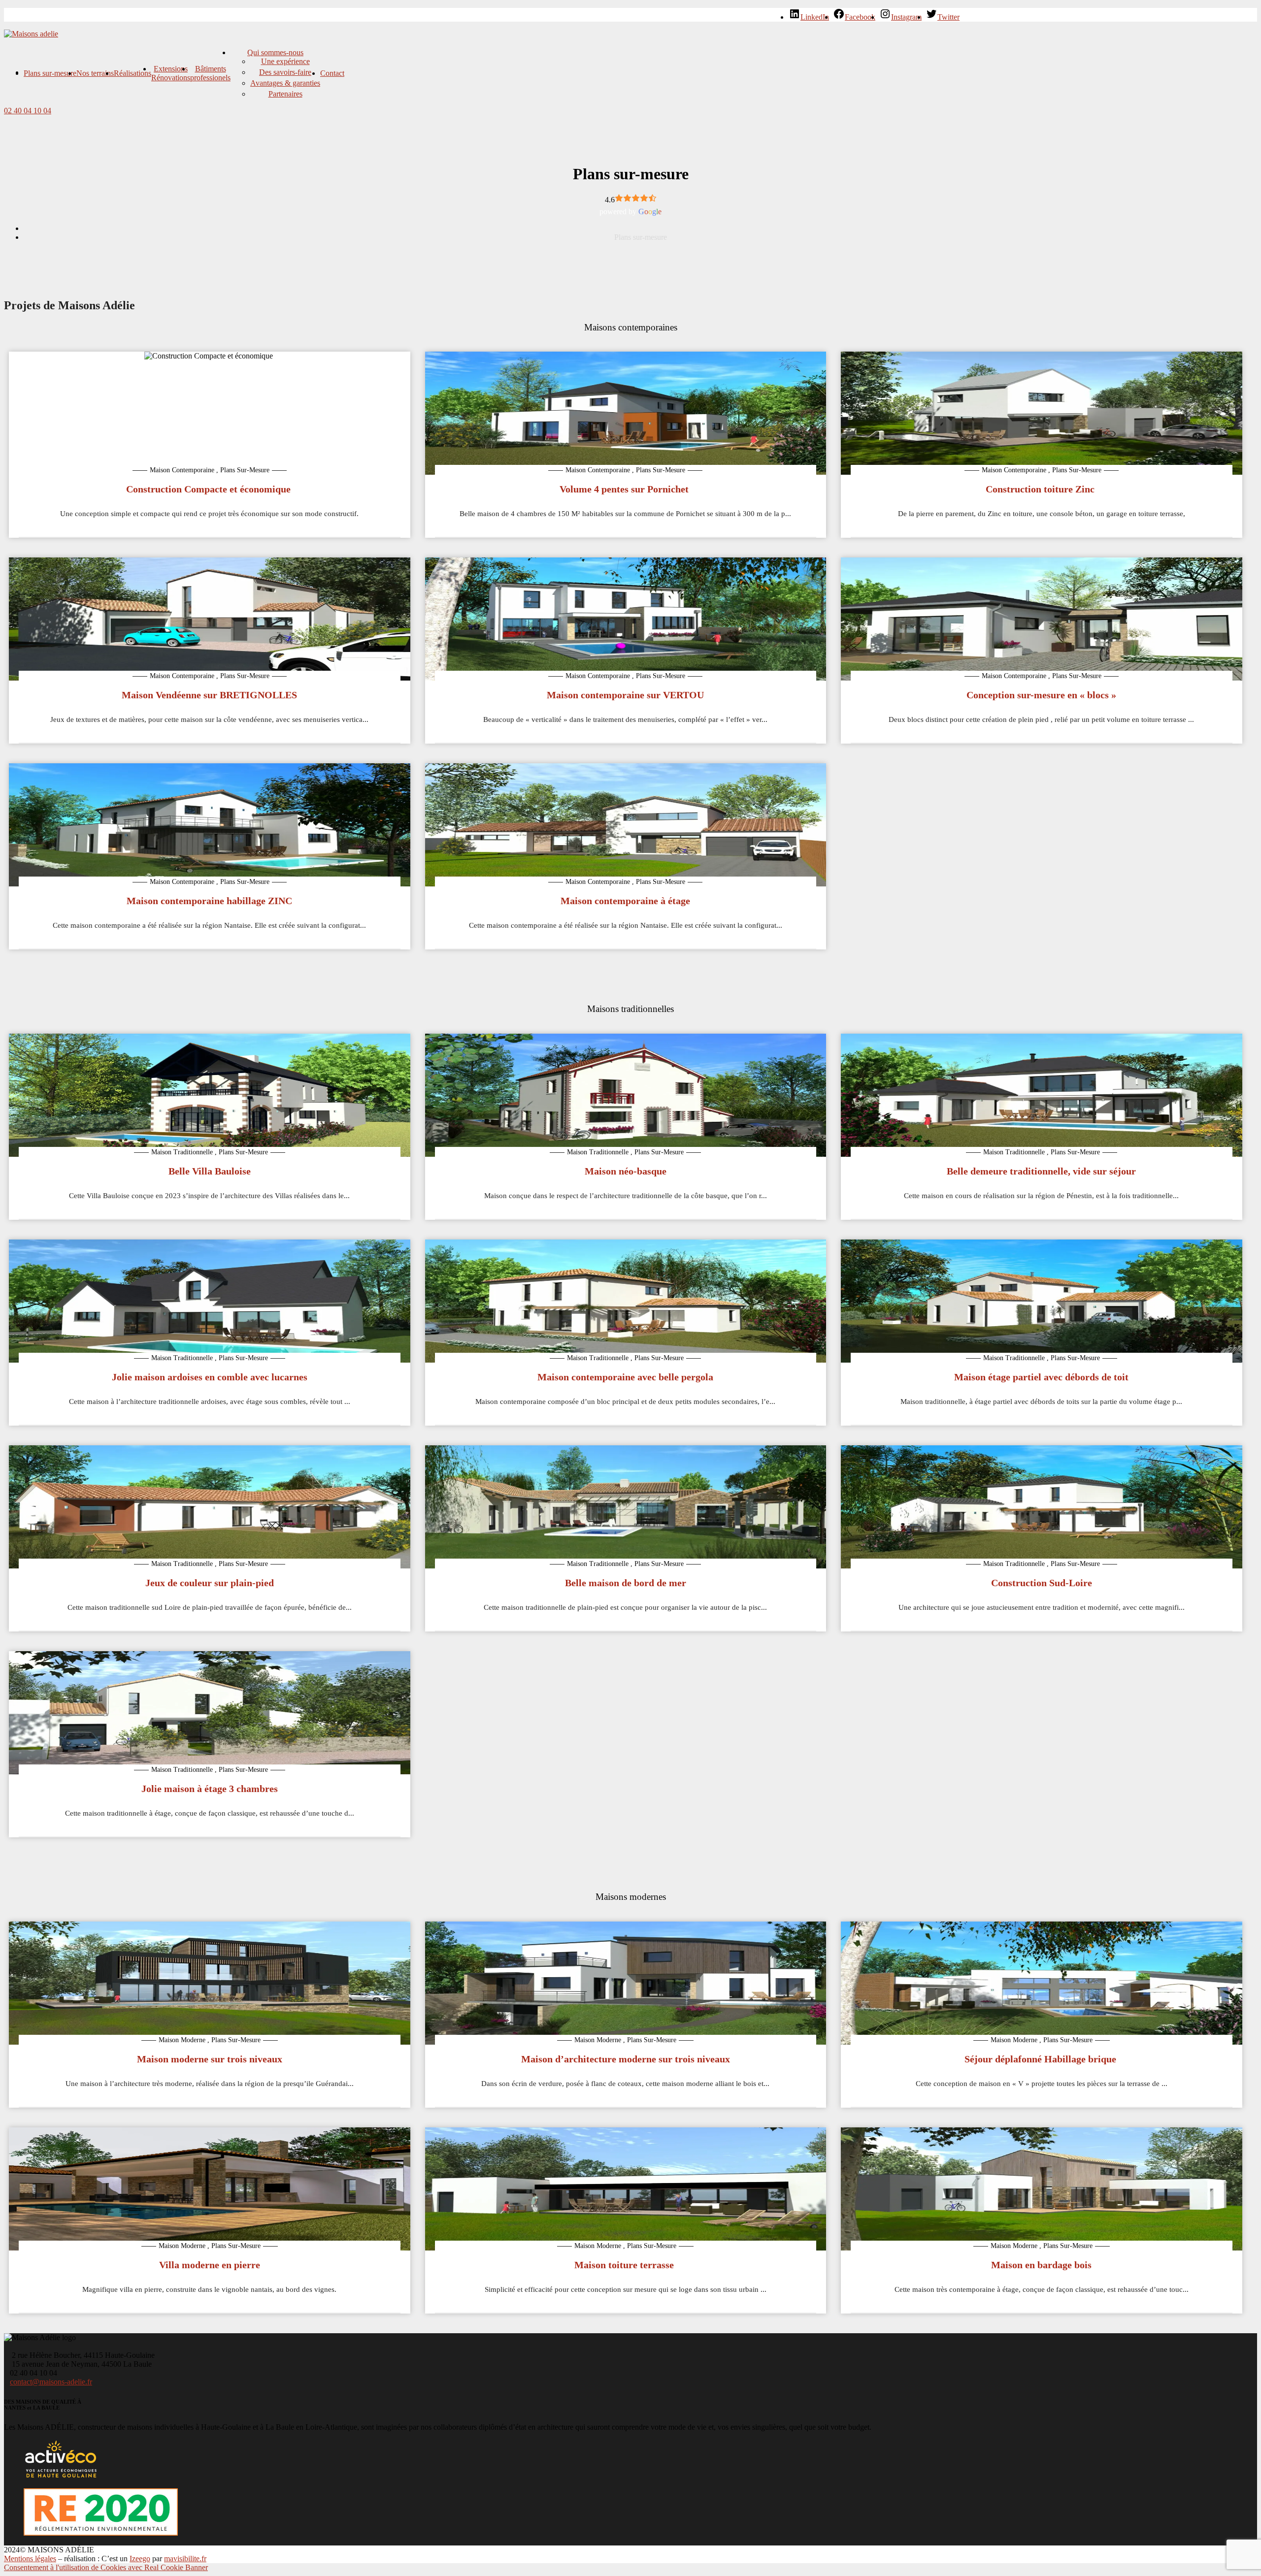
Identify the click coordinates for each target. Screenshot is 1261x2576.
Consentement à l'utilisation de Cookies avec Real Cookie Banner (106, 2567)
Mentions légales (30, 2559)
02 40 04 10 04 (28, 111)
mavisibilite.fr (185, 2559)
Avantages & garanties (285, 83)
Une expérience (285, 61)
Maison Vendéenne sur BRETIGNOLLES (209, 695)
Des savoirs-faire (285, 72)
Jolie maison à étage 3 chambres (210, 1789)
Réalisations (133, 73)
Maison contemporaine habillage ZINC (209, 901)
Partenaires (285, 94)
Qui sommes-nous (275, 52)
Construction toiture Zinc (1041, 489)
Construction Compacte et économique (210, 489)
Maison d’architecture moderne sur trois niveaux (626, 2059)
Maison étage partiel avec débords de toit (1041, 1377)
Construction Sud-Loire (1042, 1583)
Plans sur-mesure (50, 73)
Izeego (140, 2559)
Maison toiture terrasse (625, 2265)
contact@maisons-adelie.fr (51, 2382)
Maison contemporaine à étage (625, 901)
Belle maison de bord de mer (626, 1583)
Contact (332, 73)
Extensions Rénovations (171, 73)
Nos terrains (95, 73)
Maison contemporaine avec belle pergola (625, 1377)
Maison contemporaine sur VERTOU (625, 695)
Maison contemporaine (182, 470)
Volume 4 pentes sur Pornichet (625, 489)
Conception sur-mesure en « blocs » (1041, 695)
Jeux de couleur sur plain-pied (210, 1583)
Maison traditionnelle (182, 1152)
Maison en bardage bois (1041, 2265)
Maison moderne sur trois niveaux (210, 2059)
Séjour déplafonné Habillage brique (1042, 2059)
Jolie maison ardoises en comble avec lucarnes (210, 1377)
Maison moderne (182, 2040)
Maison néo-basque (626, 1171)
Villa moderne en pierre (210, 2265)
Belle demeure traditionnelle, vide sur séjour (1041, 1171)
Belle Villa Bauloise (210, 1171)
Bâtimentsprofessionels (210, 73)
